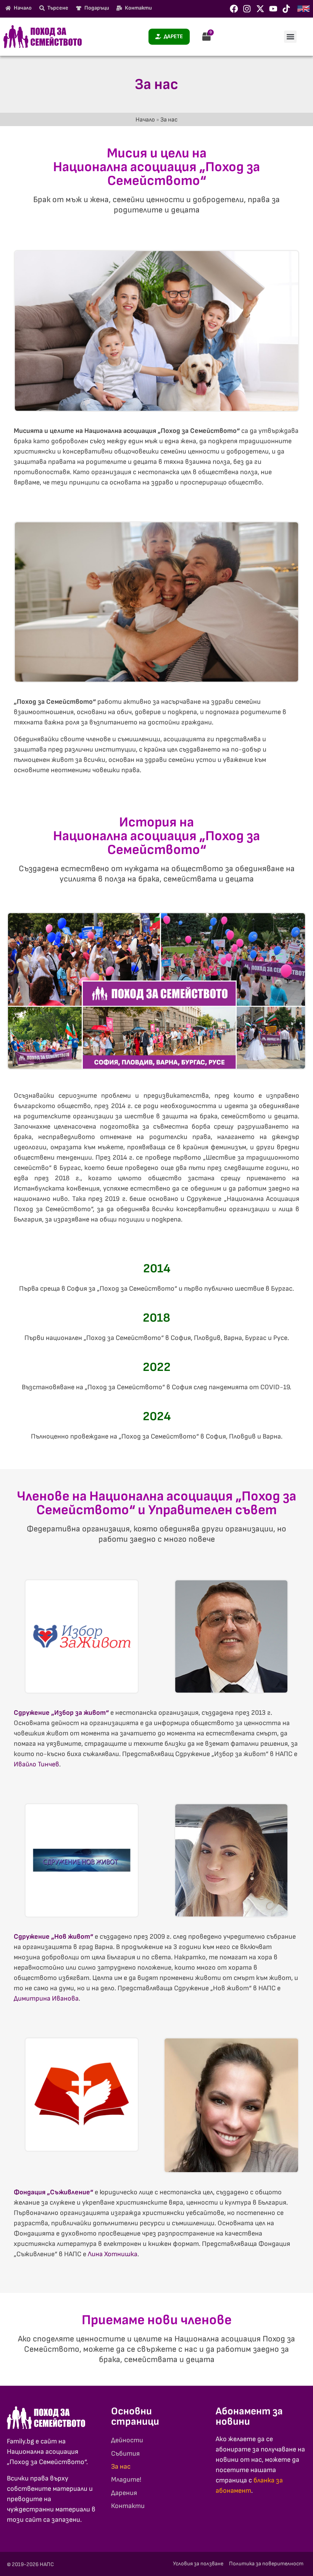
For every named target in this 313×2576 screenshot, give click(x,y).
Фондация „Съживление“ (53, 2192)
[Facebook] (234, 9)
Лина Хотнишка (113, 2254)
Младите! (126, 2480)
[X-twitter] (260, 9)
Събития (125, 2454)
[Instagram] (247, 9)
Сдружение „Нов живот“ (53, 1937)
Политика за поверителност (266, 2564)
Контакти (128, 2506)
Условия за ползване (198, 2564)
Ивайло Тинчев (36, 1764)
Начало (145, 120)
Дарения (124, 2493)
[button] (290, 37)
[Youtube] (273, 9)
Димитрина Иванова (46, 1998)
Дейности (127, 2440)
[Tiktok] (286, 9)
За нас (121, 2467)
